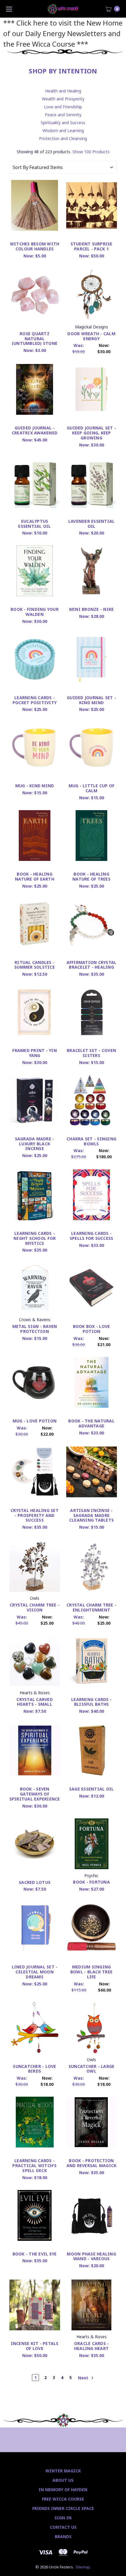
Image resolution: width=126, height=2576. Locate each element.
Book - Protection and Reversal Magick (92, 2163)
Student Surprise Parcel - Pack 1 (92, 246)
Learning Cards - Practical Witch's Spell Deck (34, 2166)
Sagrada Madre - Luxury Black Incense (35, 1144)
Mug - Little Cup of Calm (92, 788)
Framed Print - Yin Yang (35, 1053)
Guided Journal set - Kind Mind (91, 700)
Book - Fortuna (91, 1882)
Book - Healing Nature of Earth (35, 876)
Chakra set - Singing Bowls (91, 1141)
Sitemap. (83, 2567)
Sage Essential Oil (92, 1789)
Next (84, 2377)
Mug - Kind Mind (35, 786)
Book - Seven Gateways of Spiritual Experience (35, 1794)
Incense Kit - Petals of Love (35, 2346)
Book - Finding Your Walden (35, 612)
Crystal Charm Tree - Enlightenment (91, 1607)
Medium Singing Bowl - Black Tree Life (91, 1972)
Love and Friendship (63, 107)
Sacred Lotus (35, 1882)
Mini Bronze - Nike (92, 609)
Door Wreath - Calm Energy (91, 336)
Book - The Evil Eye (35, 2254)
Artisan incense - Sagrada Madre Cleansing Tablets (91, 1515)
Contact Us (63, 2527)
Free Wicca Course (63, 2499)
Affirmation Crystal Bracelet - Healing (92, 965)
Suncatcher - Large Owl (92, 2069)
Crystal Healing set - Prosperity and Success (35, 1515)
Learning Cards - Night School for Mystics (35, 1238)
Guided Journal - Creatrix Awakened (35, 430)
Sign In (63, 2518)
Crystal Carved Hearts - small (35, 1702)
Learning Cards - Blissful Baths (91, 1702)
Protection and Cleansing (63, 138)
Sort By (21, 167)
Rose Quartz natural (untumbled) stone (35, 339)
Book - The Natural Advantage (91, 1423)
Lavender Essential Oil (92, 524)
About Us (63, 2480)
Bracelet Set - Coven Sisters (91, 1053)
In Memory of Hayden (63, 2490)
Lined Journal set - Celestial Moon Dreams (35, 1972)
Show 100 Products (91, 152)
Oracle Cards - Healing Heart (92, 2346)
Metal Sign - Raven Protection (35, 1329)
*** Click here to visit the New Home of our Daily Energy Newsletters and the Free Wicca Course (63, 33)
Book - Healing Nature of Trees (91, 876)
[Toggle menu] (9, 9)
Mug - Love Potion (35, 1421)
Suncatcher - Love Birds (34, 2069)
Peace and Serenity (63, 115)
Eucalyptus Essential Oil (34, 524)
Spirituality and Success (63, 123)
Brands (63, 2537)
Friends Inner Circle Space (63, 2508)
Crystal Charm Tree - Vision (35, 1607)
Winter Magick (63, 2471)
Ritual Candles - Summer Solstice (35, 965)
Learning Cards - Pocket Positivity (35, 700)
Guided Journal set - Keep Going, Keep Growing (91, 433)
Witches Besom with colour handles (35, 246)
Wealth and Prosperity (63, 99)
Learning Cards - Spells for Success (92, 1236)
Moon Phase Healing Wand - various (91, 2256)
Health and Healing (63, 91)
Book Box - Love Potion (92, 1329)
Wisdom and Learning (63, 130)
